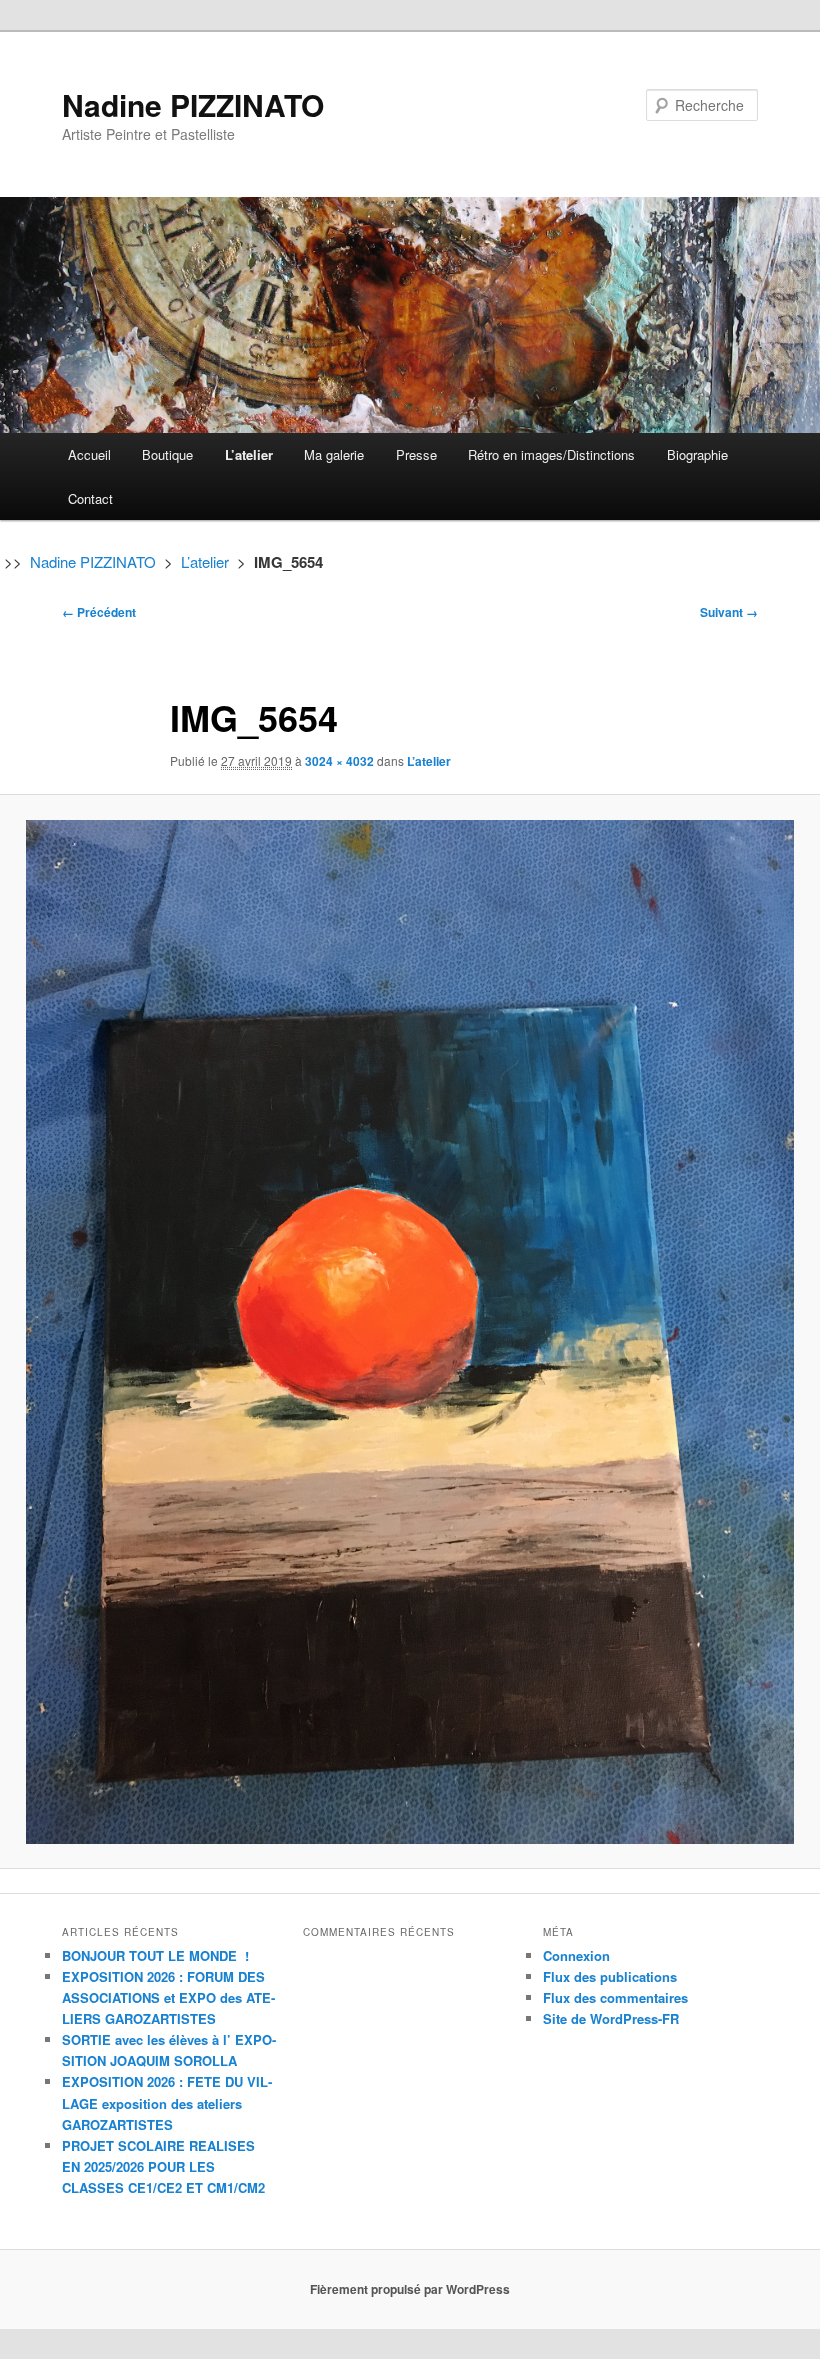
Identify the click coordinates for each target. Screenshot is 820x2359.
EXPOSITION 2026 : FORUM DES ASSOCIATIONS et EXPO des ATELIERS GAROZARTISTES (168, 1997)
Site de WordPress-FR (611, 2018)
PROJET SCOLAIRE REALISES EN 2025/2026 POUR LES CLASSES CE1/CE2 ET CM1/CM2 (163, 2166)
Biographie (697, 454)
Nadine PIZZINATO (193, 104)
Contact (90, 498)
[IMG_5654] (410, 1332)
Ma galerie (334, 454)
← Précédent (99, 612)
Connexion (576, 1955)
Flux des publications (610, 1976)
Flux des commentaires (615, 1997)
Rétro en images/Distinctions (551, 454)
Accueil (89, 454)
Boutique (167, 454)
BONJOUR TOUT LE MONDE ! (155, 1955)
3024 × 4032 (339, 761)
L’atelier (249, 454)
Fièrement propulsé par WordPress (410, 2289)
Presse (416, 454)
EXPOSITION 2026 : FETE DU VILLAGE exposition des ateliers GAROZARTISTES (167, 2102)
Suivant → (729, 612)
